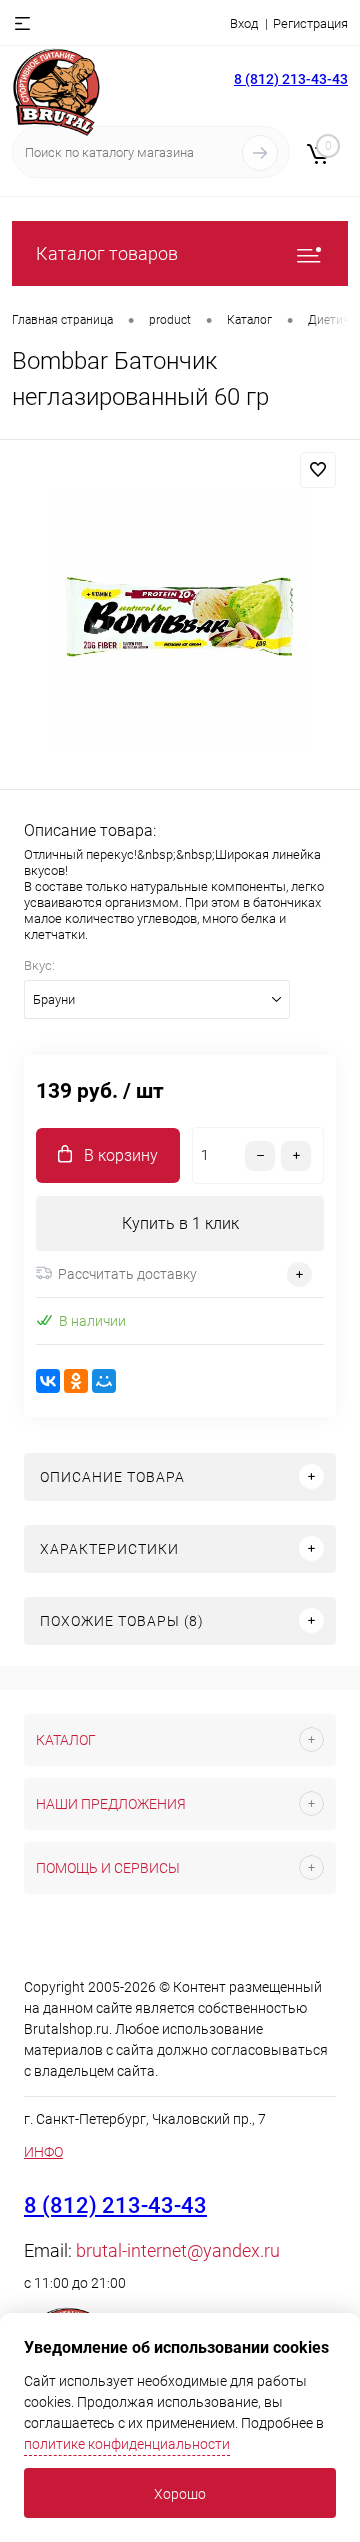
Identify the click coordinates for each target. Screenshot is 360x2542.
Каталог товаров (107, 253)
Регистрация (310, 23)
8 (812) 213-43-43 (291, 79)
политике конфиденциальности (127, 2444)
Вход (244, 23)
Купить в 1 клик (180, 1223)
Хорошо (180, 2494)
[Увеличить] (180, 617)
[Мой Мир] (104, 1381)
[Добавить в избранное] (318, 470)
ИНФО (43, 2152)
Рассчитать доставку (127, 1274)
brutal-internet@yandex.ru (178, 2250)
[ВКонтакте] (48, 1381)
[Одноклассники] (76, 1381)
